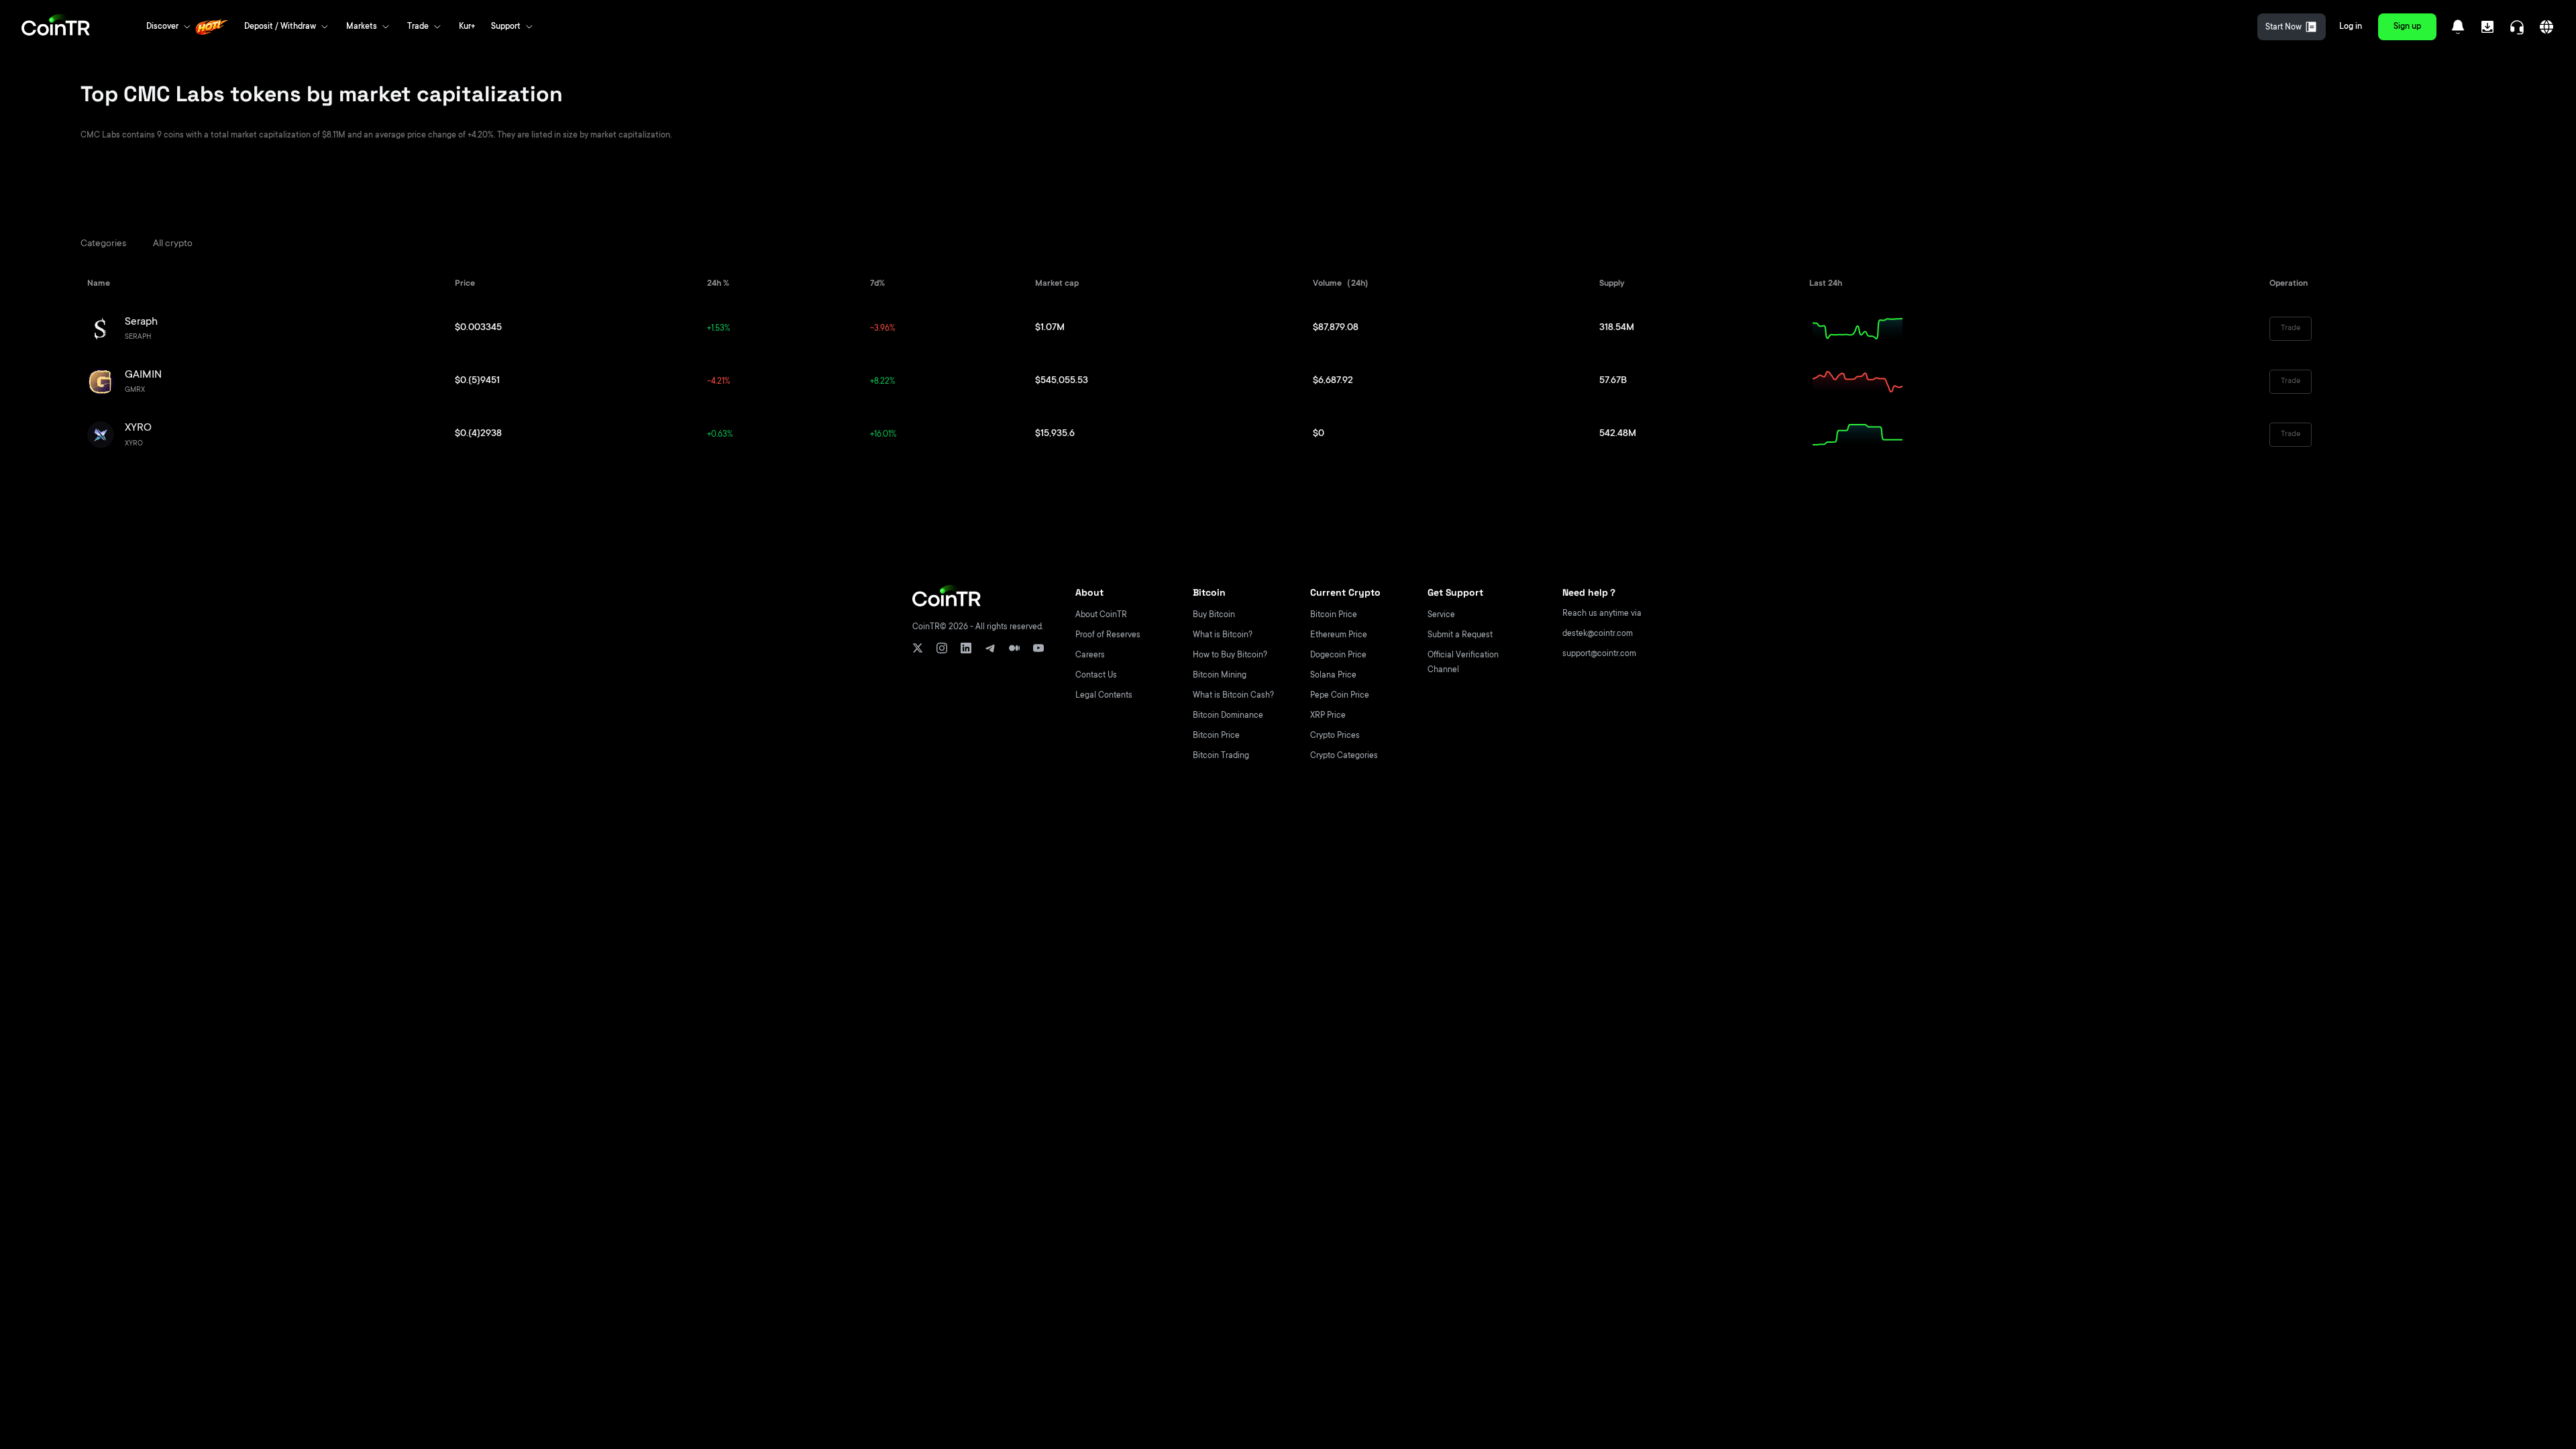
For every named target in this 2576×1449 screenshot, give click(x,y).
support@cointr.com (1599, 654)
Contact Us (1096, 676)
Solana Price (1333, 676)
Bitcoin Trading (1221, 756)
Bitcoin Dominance (1228, 716)
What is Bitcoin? (1223, 635)
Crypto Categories (1344, 756)
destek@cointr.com (1598, 634)
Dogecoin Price (1338, 655)
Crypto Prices (1335, 736)
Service (1441, 615)
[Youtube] (1038, 648)
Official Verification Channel (1463, 663)
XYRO (138, 428)
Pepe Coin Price (1340, 696)
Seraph (141, 322)
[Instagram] (942, 648)
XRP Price (1328, 716)
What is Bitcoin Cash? (1233, 696)
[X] (918, 648)
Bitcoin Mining (1220, 676)
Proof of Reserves (1108, 635)
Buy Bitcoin (1214, 615)
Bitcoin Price (1216, 736)
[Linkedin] (966, 648)
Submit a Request (1460, 635)
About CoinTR (1101, 615)
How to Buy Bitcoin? (1230, 655)
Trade (2291, 328)
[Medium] (1014, 648)
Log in (2351, 27)
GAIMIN (143, 375)
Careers (1090, 655)
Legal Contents (1104, 696)
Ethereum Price (1339, 635)
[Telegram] (990, 648)
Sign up (2407, 27)
